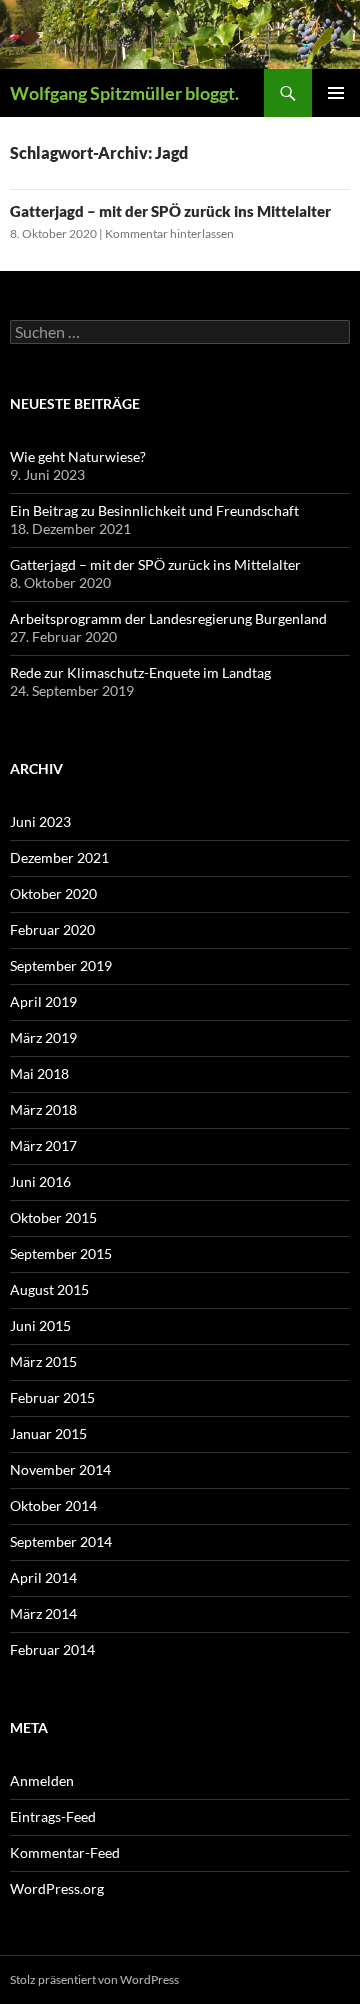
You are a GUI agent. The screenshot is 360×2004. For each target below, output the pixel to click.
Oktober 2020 (53, 893)
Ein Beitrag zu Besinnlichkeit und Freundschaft (154, 510)
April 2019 (43, 1001)
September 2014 (61, 1541)
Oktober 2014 (53, 1505)
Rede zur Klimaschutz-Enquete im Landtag (140, 672)
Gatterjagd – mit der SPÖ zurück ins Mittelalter (170, 211)
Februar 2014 (52, 1649)
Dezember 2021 (59, 857)
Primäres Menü (336, 93)
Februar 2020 (52, 929)
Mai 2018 (39, 1073)
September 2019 (61, 965)
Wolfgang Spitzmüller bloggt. (124, 93)
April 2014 (43, 1577)
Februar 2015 (52, 1397)
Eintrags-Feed (53, 1816)
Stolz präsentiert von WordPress (94, 1979)
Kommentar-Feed (65, 1852)
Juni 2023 (40, 821)
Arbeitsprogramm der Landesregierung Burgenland (168, 618)
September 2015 (61, 1253)
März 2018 (43, 1109)
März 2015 (43, 1361)
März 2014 (43, 1613)
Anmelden (42, 1780)
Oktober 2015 (53, 1217)
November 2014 (60, 1469)
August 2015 (49, 1289)
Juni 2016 (40, 1181)
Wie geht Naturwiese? (78, 456)
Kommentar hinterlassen (169, 233)
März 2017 (43, 1145)
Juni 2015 (40, 1325)
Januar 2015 (48, 1433)
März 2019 (43, 1037)
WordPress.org (57, 1888)
